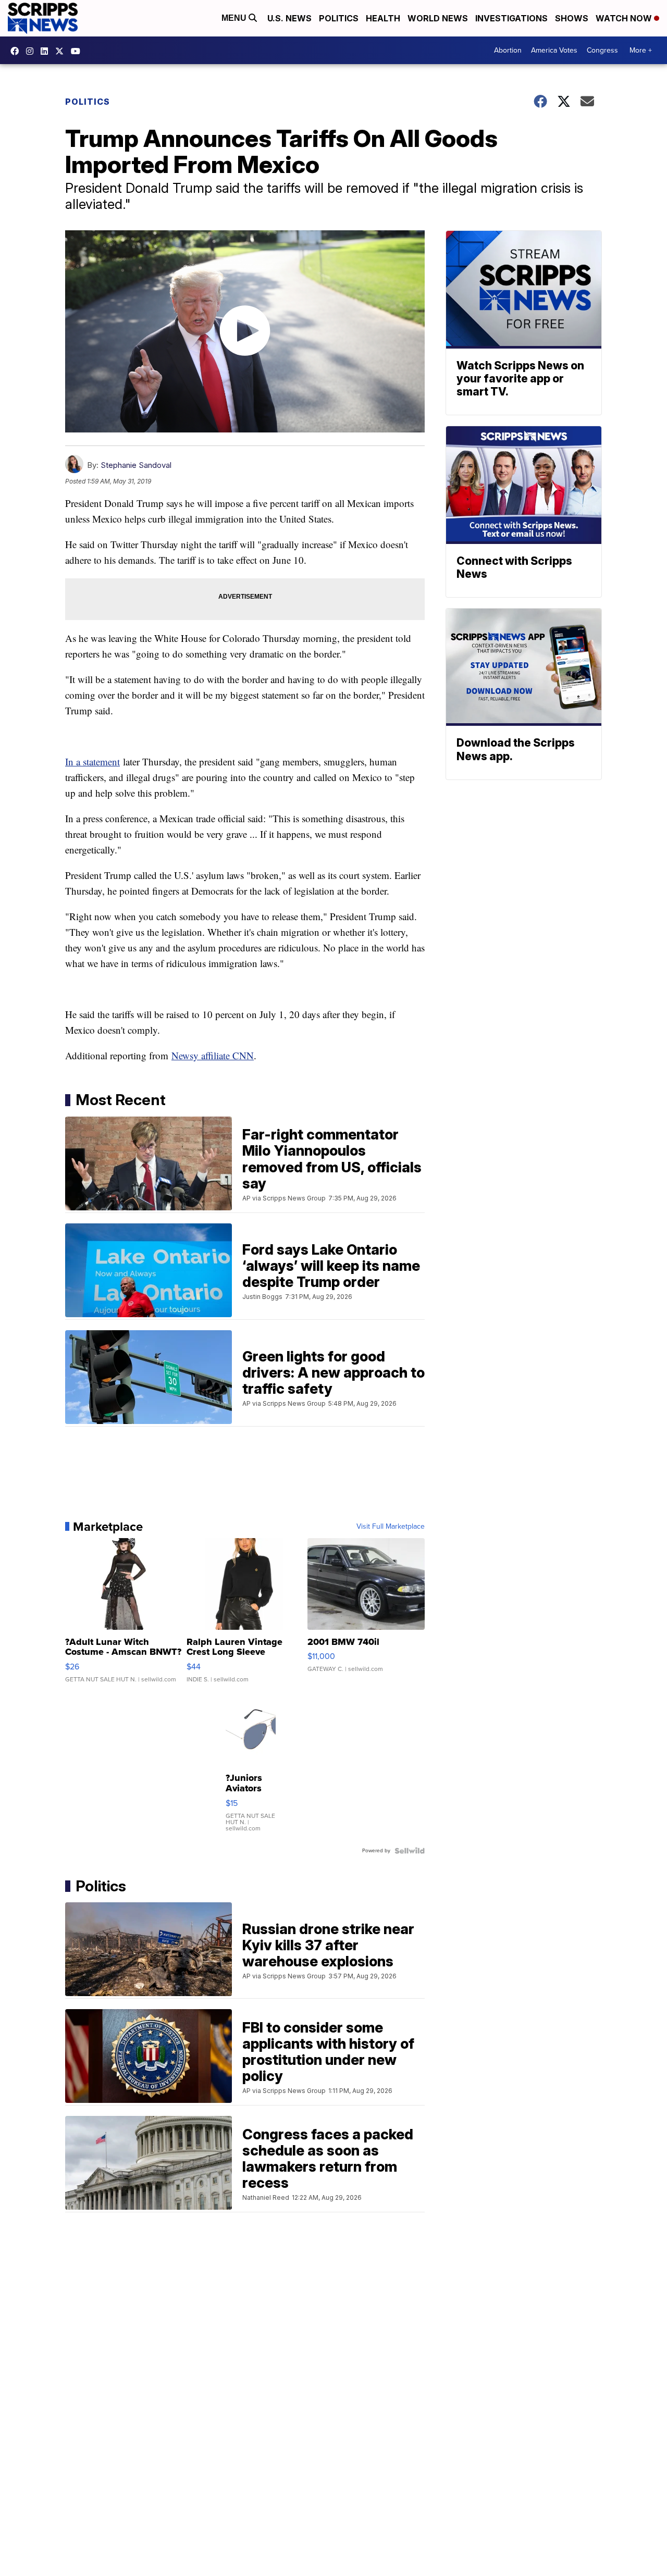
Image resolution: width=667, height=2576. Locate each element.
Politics (339, 18)
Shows (572, 18)
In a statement (92, 761)
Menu (235, 18)
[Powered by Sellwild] (410, 1851)
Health (383, 18)
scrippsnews (17, 51)
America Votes (554, 50)
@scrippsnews (78, 51)
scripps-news (47, 51)
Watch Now (625, 18)
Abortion (508, 50)
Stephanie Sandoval (136, 465)
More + (641, 50)
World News (438, 18)
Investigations (511, 18)
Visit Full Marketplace (391, 1527)
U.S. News (289, 18)
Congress (602, 50)
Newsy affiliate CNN (213, 1055)
